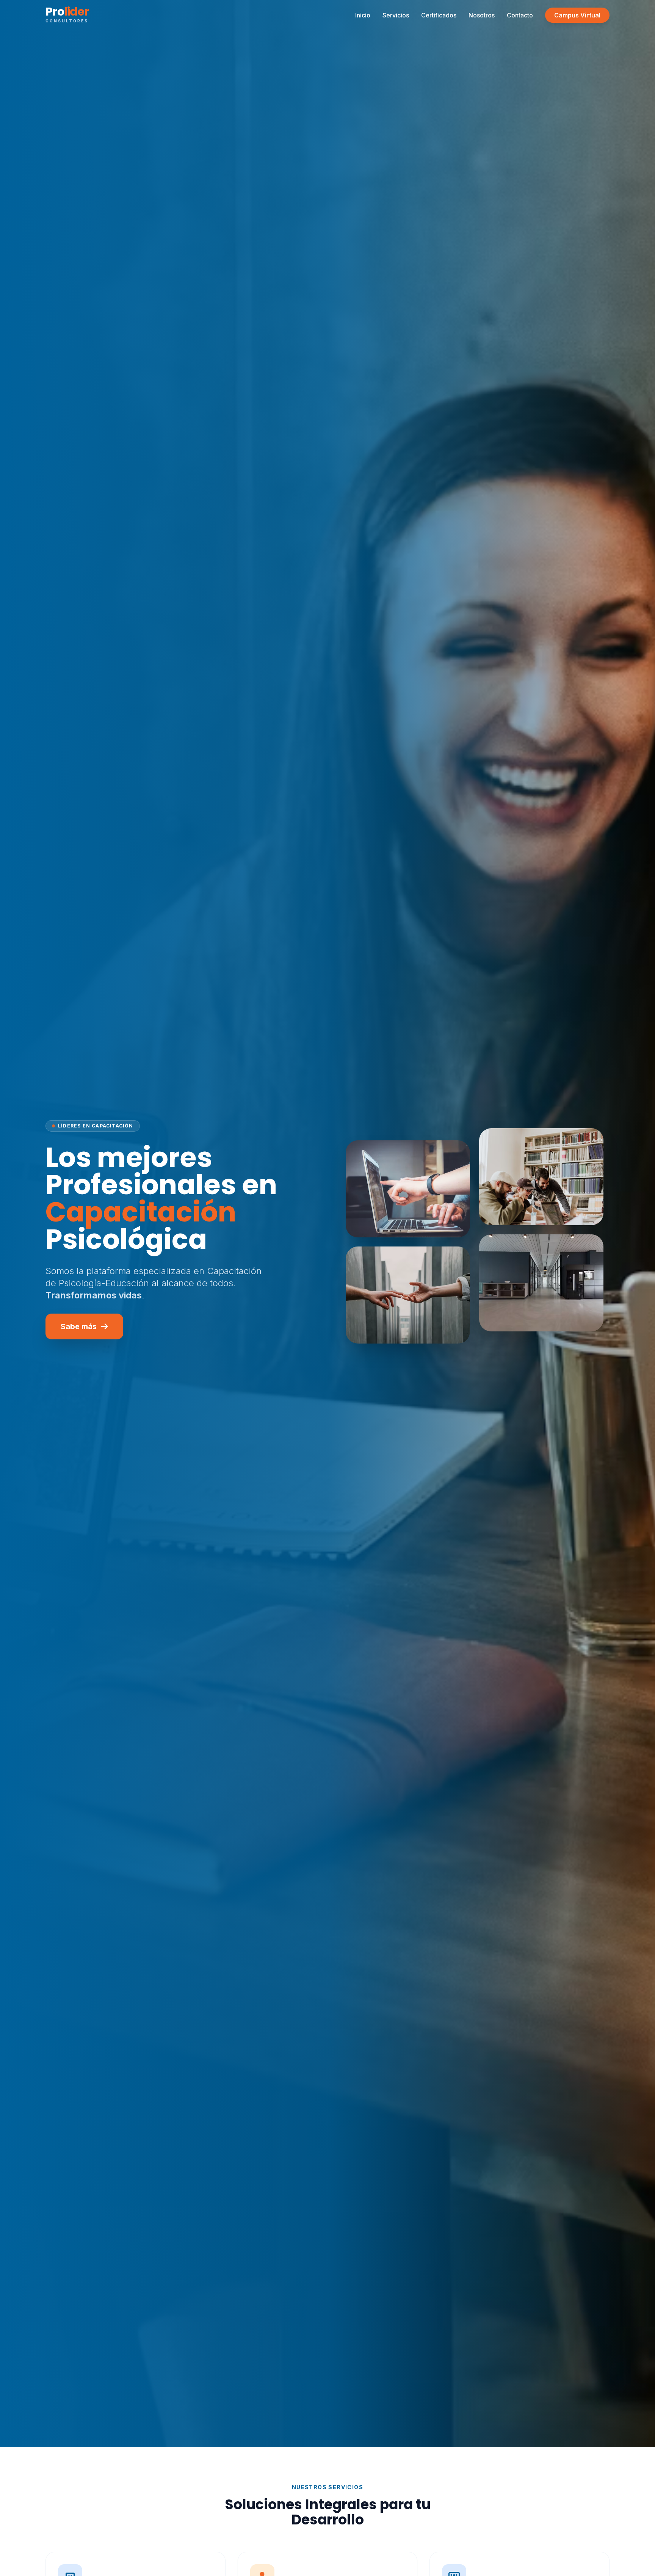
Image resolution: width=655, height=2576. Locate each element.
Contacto (520, 15)
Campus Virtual (577, 15)
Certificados (439, 15)
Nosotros (482, 15)
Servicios (396, 15)
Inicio (363, 15)
